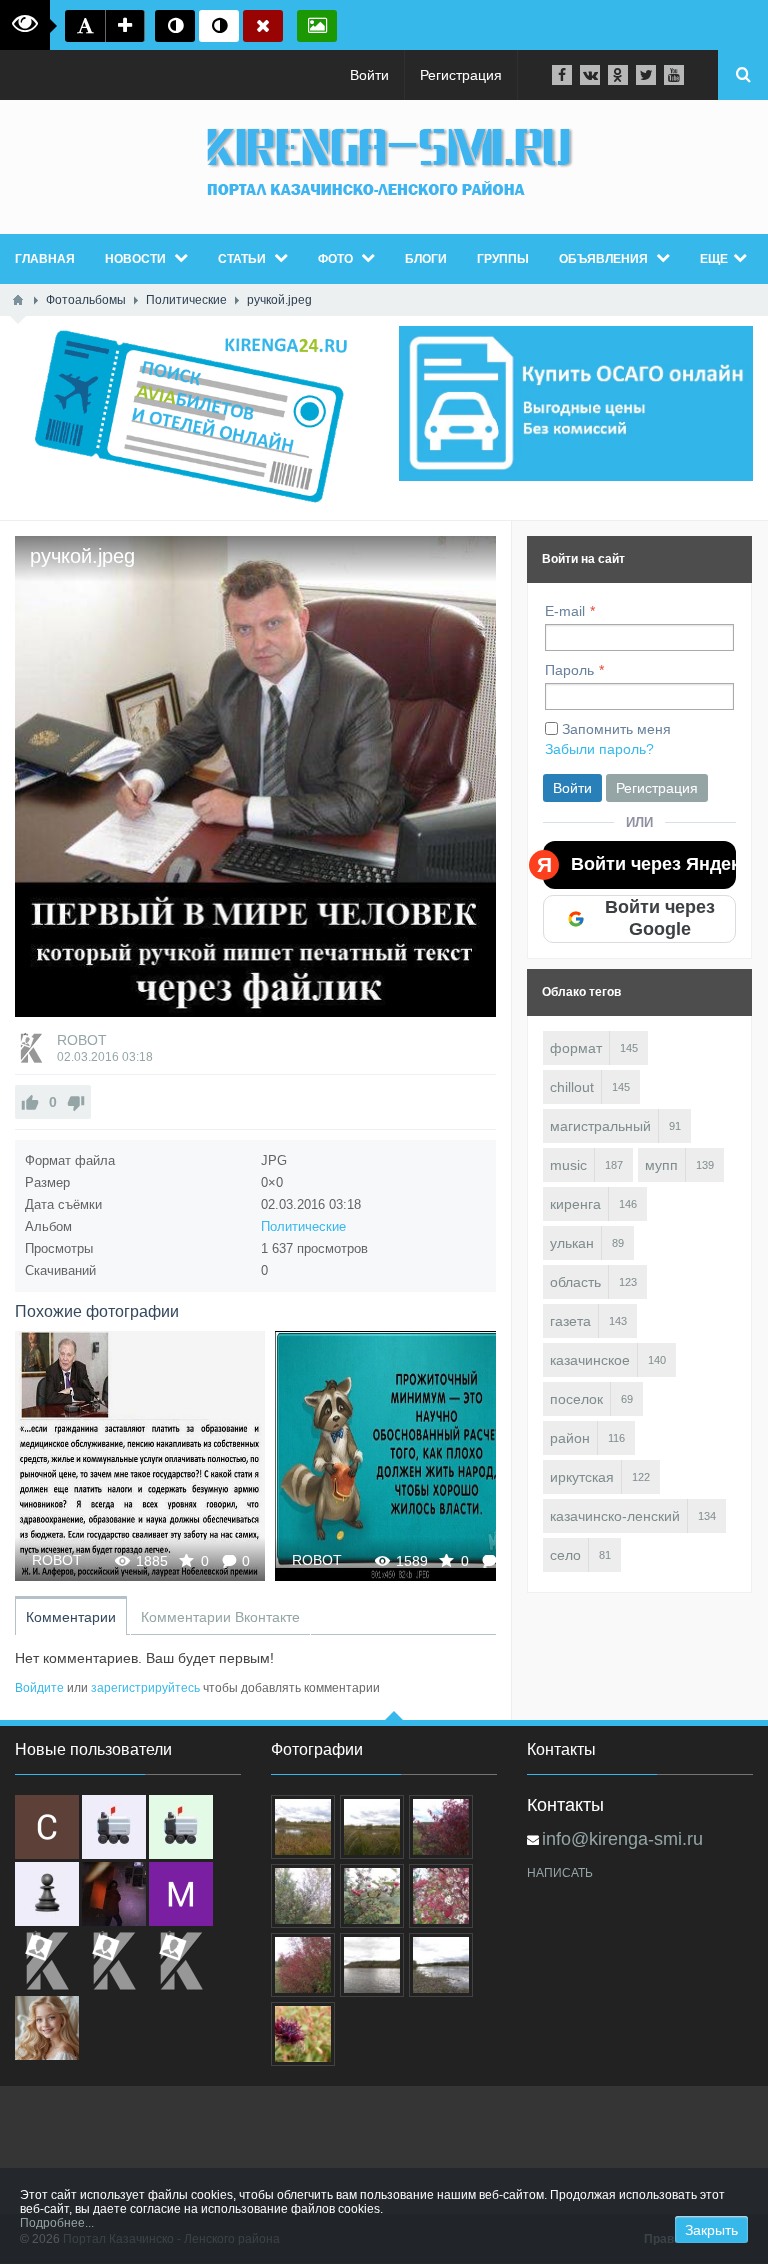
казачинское (590, 1360)
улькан (572, 1243)
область (575, 1282)
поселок (576, 1399)
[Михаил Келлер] (181, 1894)
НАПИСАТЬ (560, 1873)
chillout (572, 1087)
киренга (575, 1204)
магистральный (600, 1126)
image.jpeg (140, 1455)
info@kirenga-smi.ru (622, 1839)
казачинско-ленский (615, 1516)
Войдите (39, 1688)
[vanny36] (47, 2028)
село (565, 1555)
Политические (303, 1226)
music (568, 1165)
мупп (661, 1165)
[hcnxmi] (181, 1827)
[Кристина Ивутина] (181, 1961)
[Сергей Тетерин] (47, 1827)
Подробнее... (57, 2223)
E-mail (565, 611)
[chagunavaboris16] (47, 1894)
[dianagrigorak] (114, 1894)
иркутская (582, 1477)
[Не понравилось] (76, 1102)
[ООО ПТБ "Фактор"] (114, 1961)
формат (576, 1048)
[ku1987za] (114, 1827)
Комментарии (71, 1617)
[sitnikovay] (47, 1961)
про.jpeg (400, 1455)
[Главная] (18, 300)
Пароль (569, 670)
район (570, 1438)
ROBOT (82, 1040)
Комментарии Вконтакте (220, 1617)
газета (570, 1321)
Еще (714, 259)
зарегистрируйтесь (145, 1688)
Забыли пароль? (599, 749)
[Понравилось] (30, 1102)
